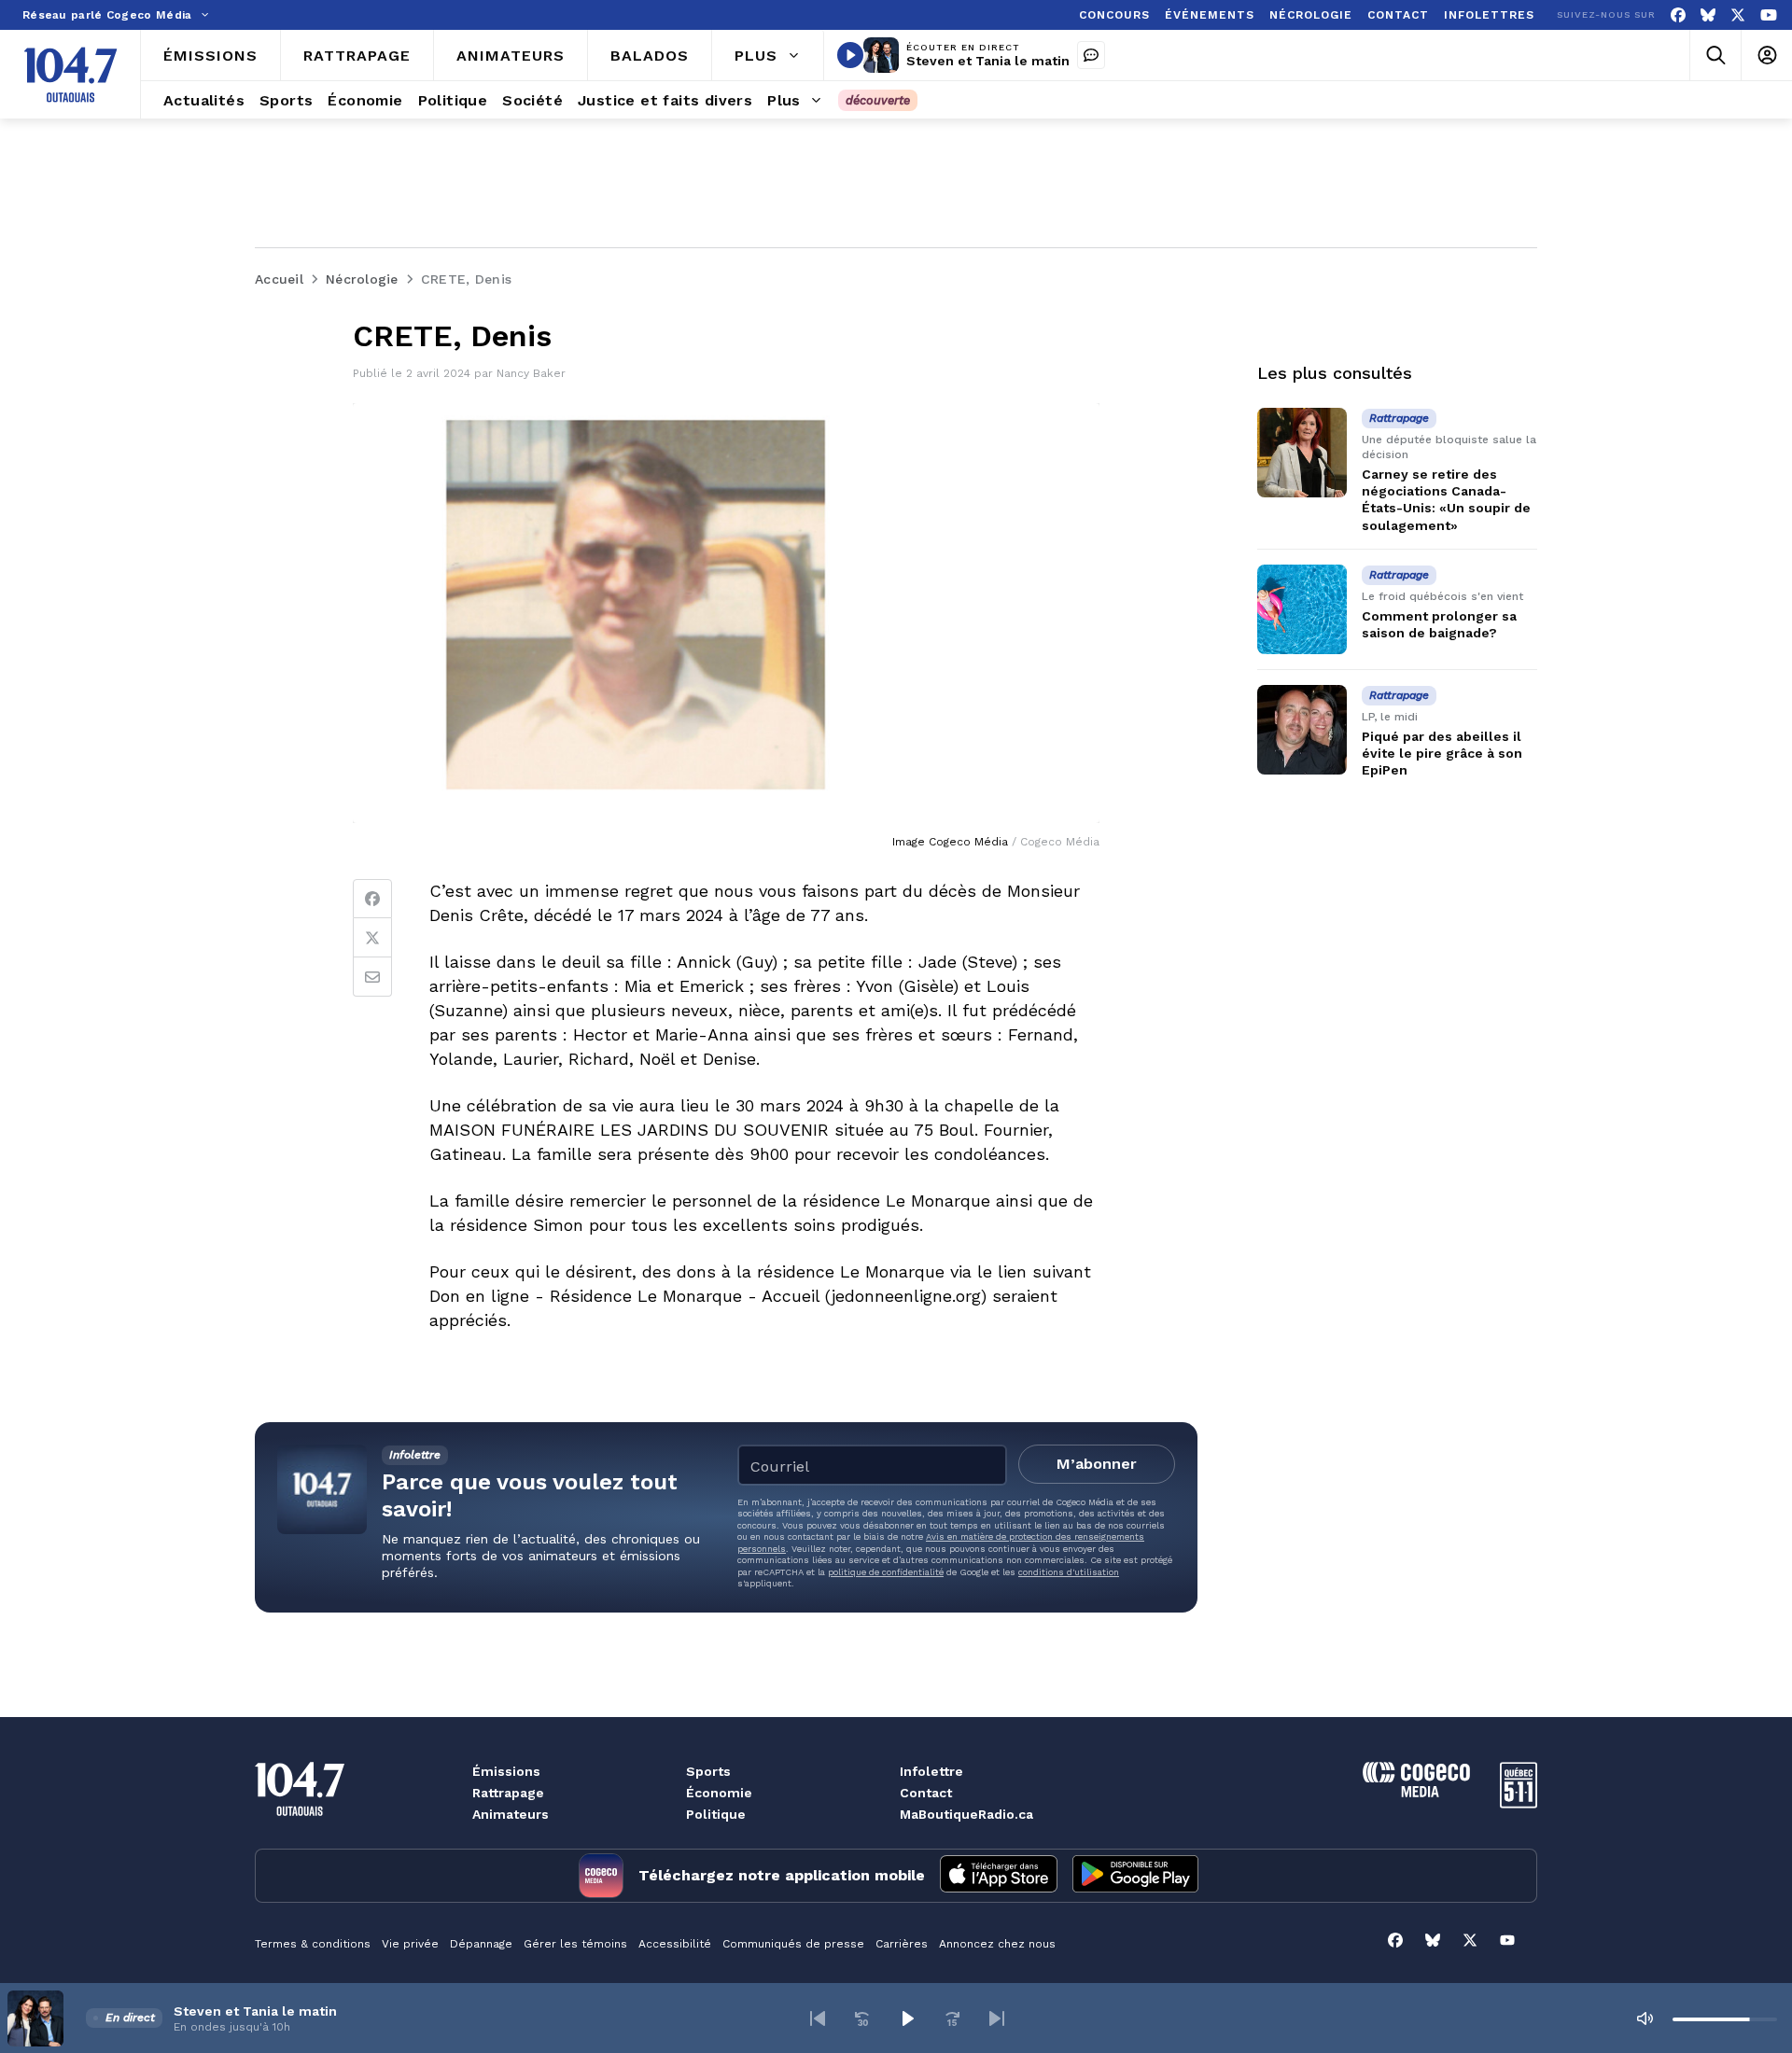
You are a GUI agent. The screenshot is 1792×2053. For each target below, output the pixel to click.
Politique (716, 1814)
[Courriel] (372, 977)
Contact (926, 1793)
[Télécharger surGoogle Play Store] (1135, 1876)
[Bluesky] (1708, 15)
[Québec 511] (1519, 1803)
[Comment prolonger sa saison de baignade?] (1302, 609)
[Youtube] (1769, 15)
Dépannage (481, 1944)
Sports (708, 1771)
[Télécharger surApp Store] (999, 1876)
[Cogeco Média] (1416, 1792)
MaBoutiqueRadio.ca (966, 1814)
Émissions (506, 1771)
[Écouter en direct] (850, 55)
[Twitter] (372, 938)
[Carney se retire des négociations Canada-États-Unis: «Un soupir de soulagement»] (1302, 453)
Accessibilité (675, 1944)
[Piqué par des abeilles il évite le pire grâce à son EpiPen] (1302, 730)
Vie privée (410, 1944)
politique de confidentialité (886, 1572)
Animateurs (511, 1814)
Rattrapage (508, 1793)
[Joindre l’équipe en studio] (1091, 55)
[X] (1738, 15)
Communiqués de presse (793, 1944)
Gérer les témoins (575, 1944)
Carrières (902, 1944)
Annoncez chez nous (997, 1944)
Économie (719, 1793)
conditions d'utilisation (1069, 1572)
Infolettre (931, 1771)
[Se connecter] (1766, 56)
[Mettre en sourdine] (1645, 2018)
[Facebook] (1678, 15)
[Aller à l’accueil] (70, 75)
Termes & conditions (313, 1944)
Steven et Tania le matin (988, 61)
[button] (818, 2018)
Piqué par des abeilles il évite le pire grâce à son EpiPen (1442, 753)
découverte (878, 100)
